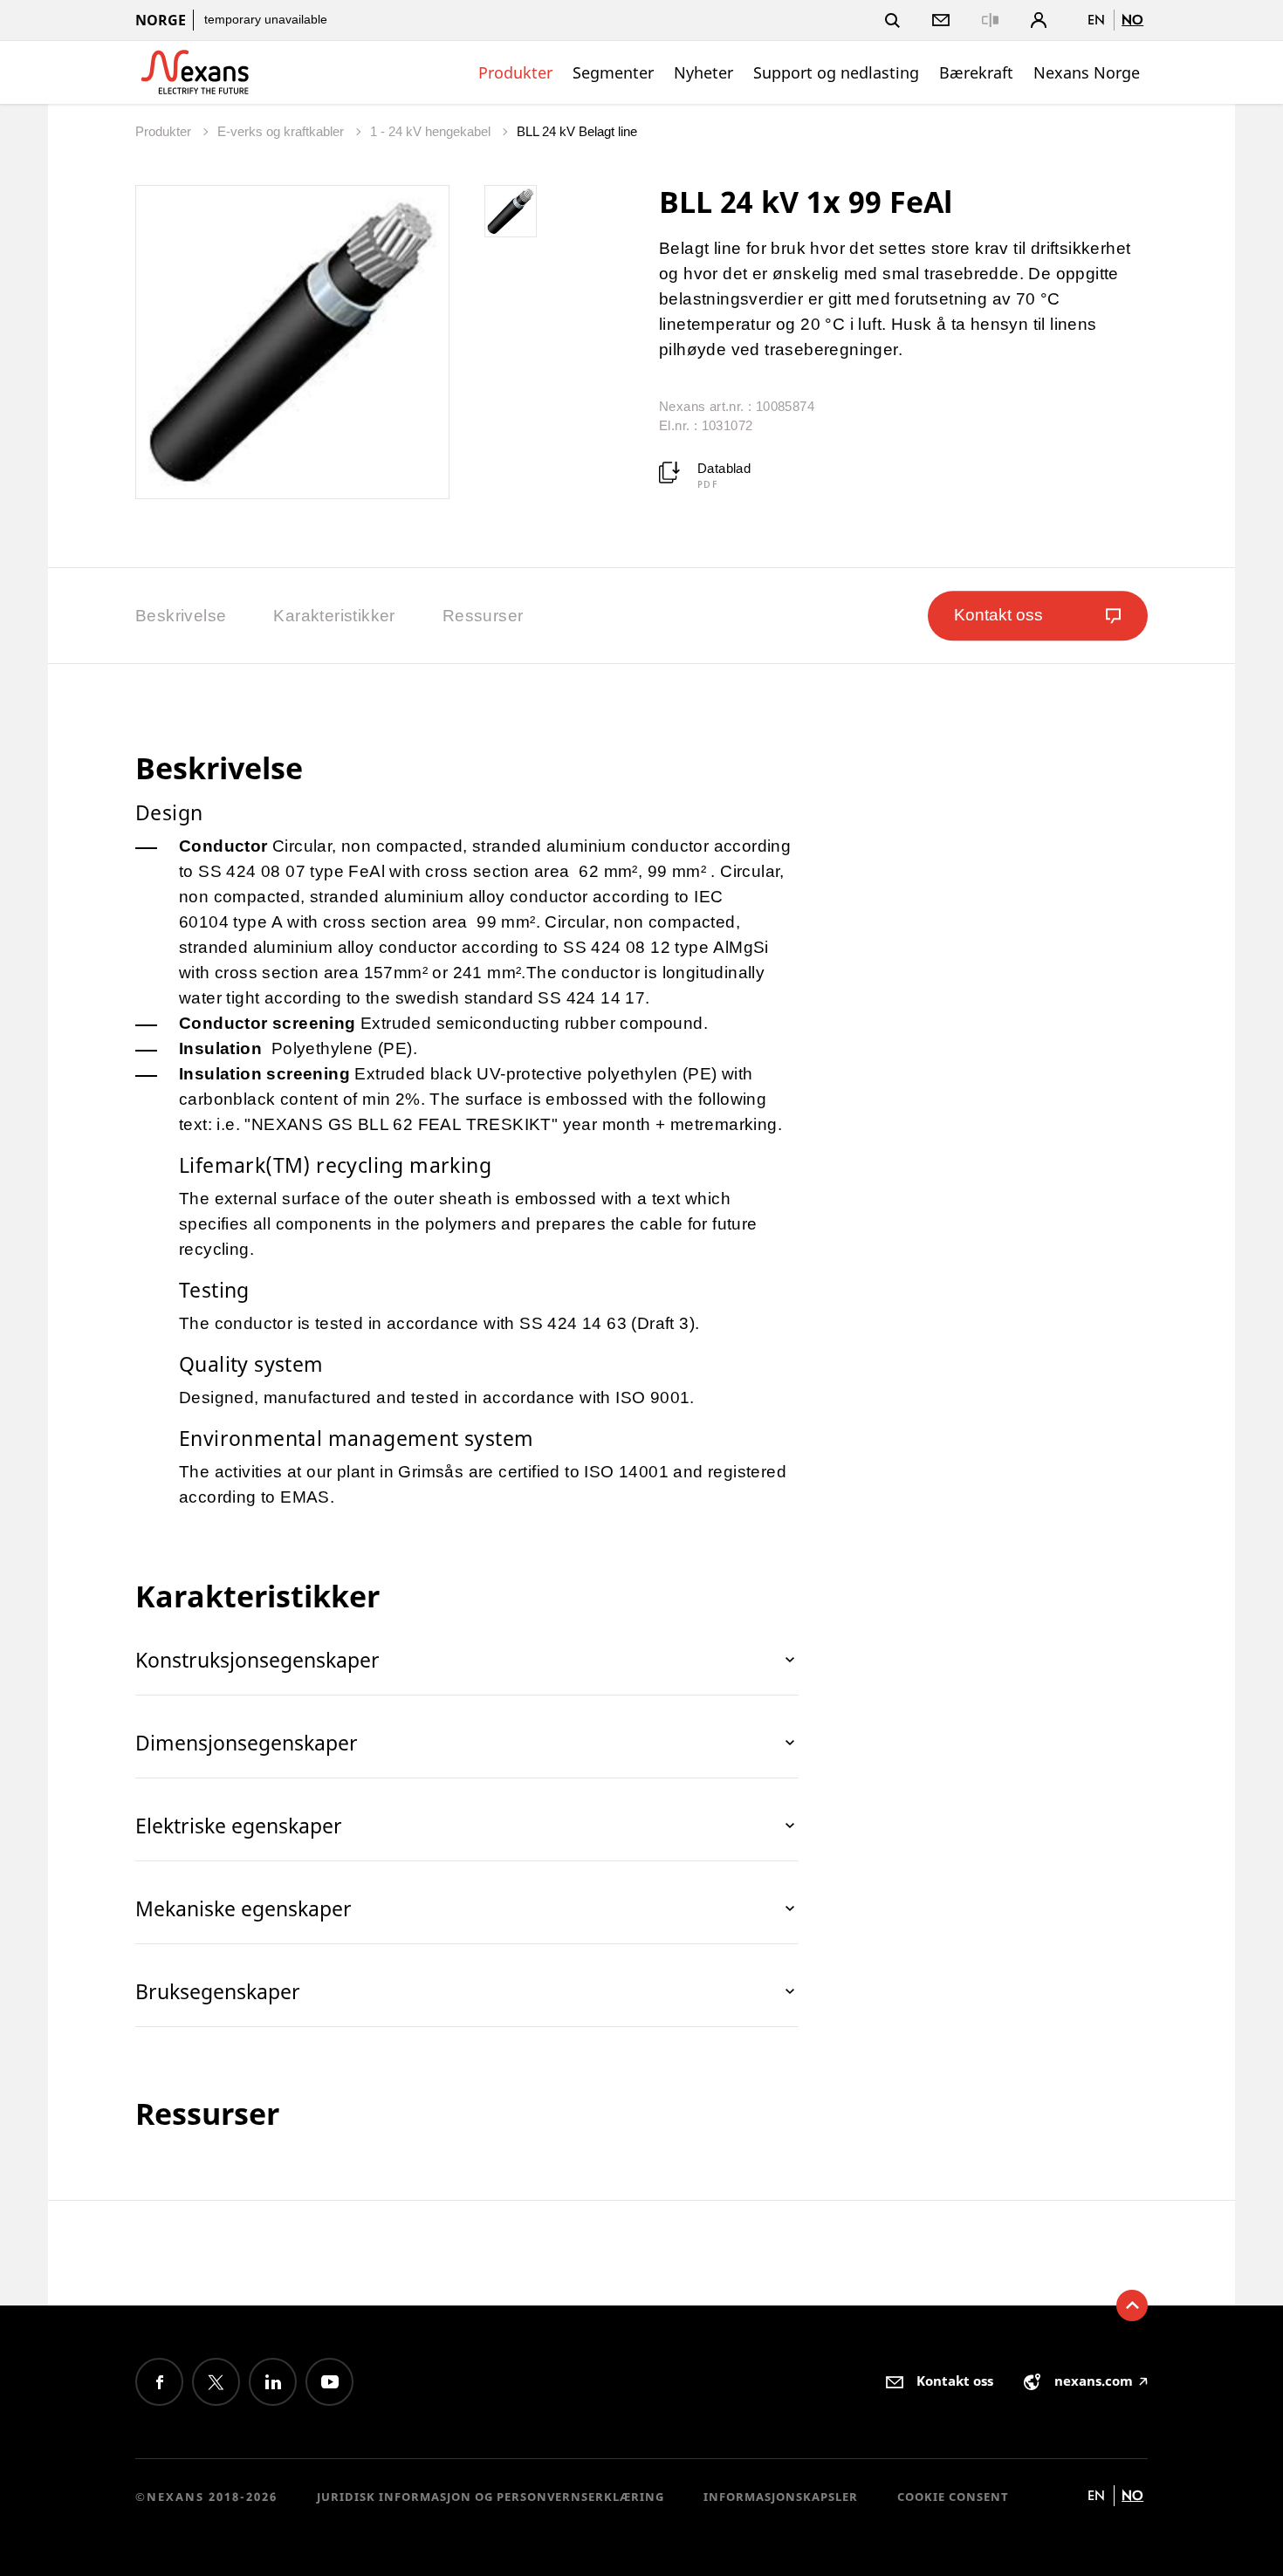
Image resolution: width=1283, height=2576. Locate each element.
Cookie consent (953, 2497)
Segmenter (613, 72)
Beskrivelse (181, 616)
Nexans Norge (1087, 72)
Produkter (515, 72)
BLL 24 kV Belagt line (577, 131)
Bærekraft (976, 72)
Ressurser (483, 616)
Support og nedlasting (836, 72)
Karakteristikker (334, 616)
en (1096, 20)
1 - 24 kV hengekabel (432, 131)
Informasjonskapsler (781, 2497)
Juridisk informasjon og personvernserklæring (491, 2497)
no (1132, 20)
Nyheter (703, 72)
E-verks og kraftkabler (282, 131)
